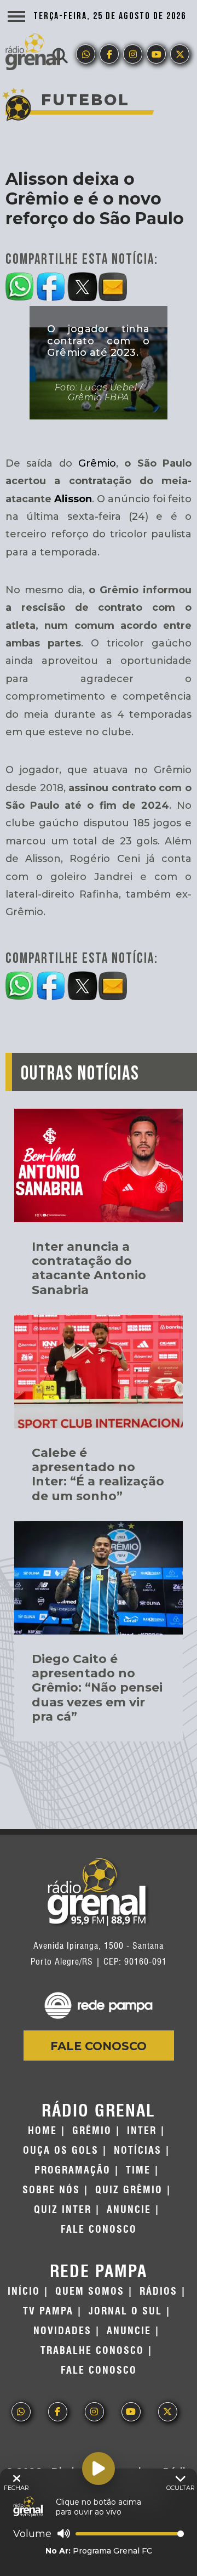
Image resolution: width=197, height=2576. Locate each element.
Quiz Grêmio (129, 2190)
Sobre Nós (51, 2190)
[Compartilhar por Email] (114, 285)
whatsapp (86, 54)
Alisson (73, 499)
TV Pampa (48, 2311)
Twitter (180, 54)
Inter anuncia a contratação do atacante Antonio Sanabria (89, 1268)
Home (42, 2131)
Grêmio (97, 463)
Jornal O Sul (125, 2311)
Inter (142, 2131)
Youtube (156, 54)
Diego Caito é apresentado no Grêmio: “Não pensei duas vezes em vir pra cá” (97, 1688)
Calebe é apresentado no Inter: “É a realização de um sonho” (98, 1474)
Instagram (133, 54)
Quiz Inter (63, 2210)
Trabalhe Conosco (92, 2351)
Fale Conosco (99, 2046)
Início (24, 2291)
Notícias (138, 2151)
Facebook (109, 54)
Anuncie (129, 2210)
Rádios (158, 2291)
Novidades (62, 2331)
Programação (73, 2170)
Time (138, 2170)
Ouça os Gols (61, 2151)
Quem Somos (90, 2291)
